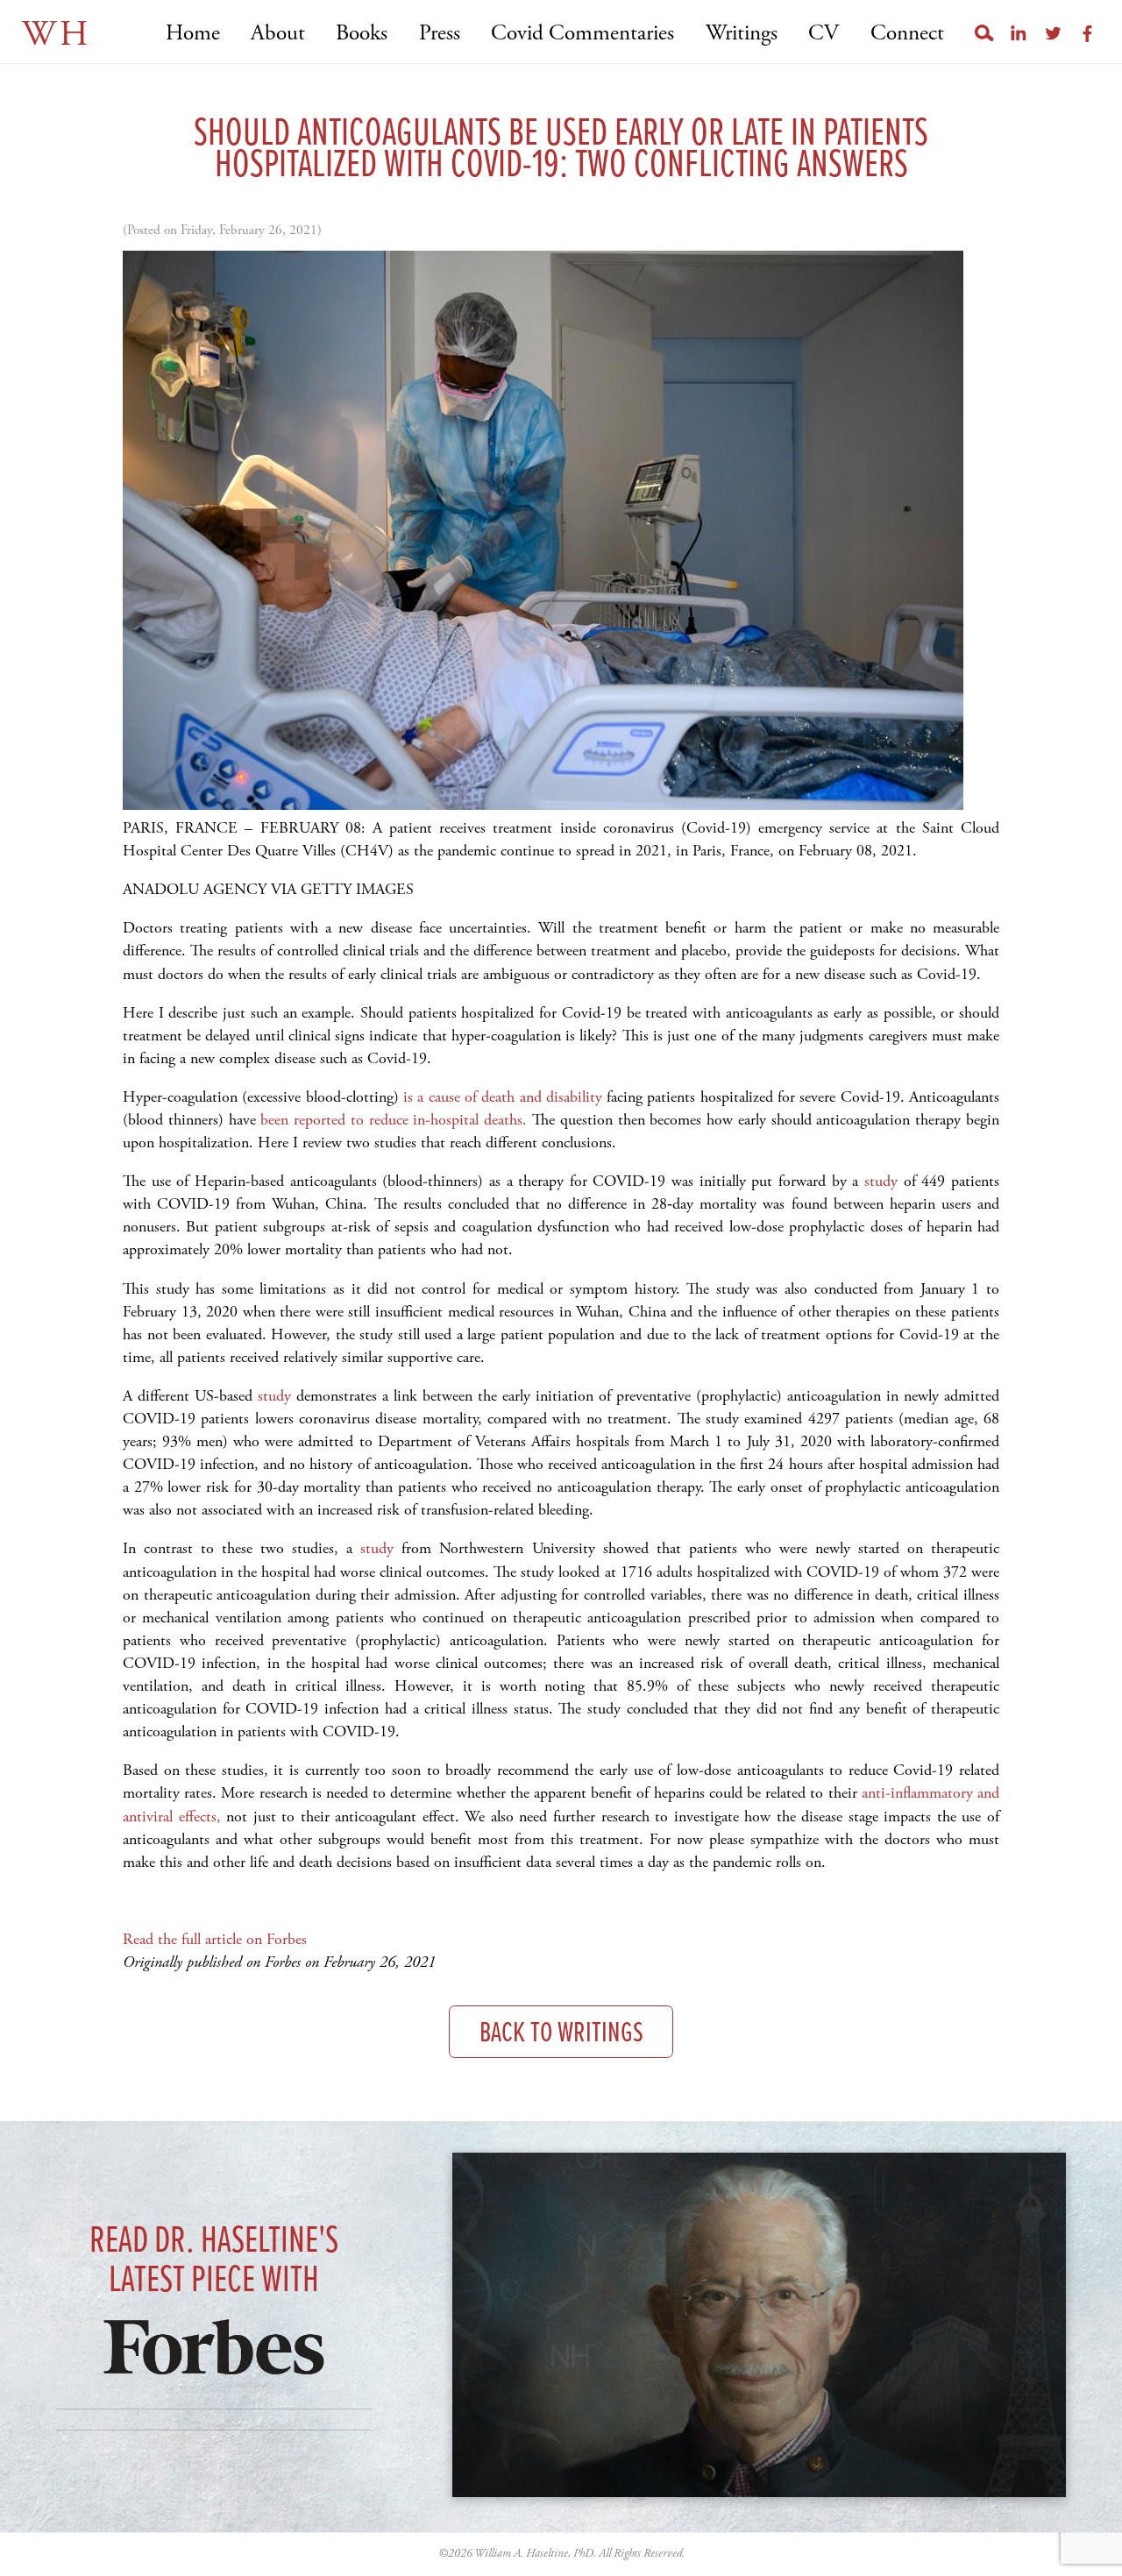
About (278, 34)
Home (192, 34)
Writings (741, 34)
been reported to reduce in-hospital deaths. (394, 1120)
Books (362, 34)
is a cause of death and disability (503, 1097)
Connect (907, 34)
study (881, 1181)
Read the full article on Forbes (215, 1939)
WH (57, 35)
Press (439, 34)
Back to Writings (561, 2034)
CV (824, 34)
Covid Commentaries (582, 34)
